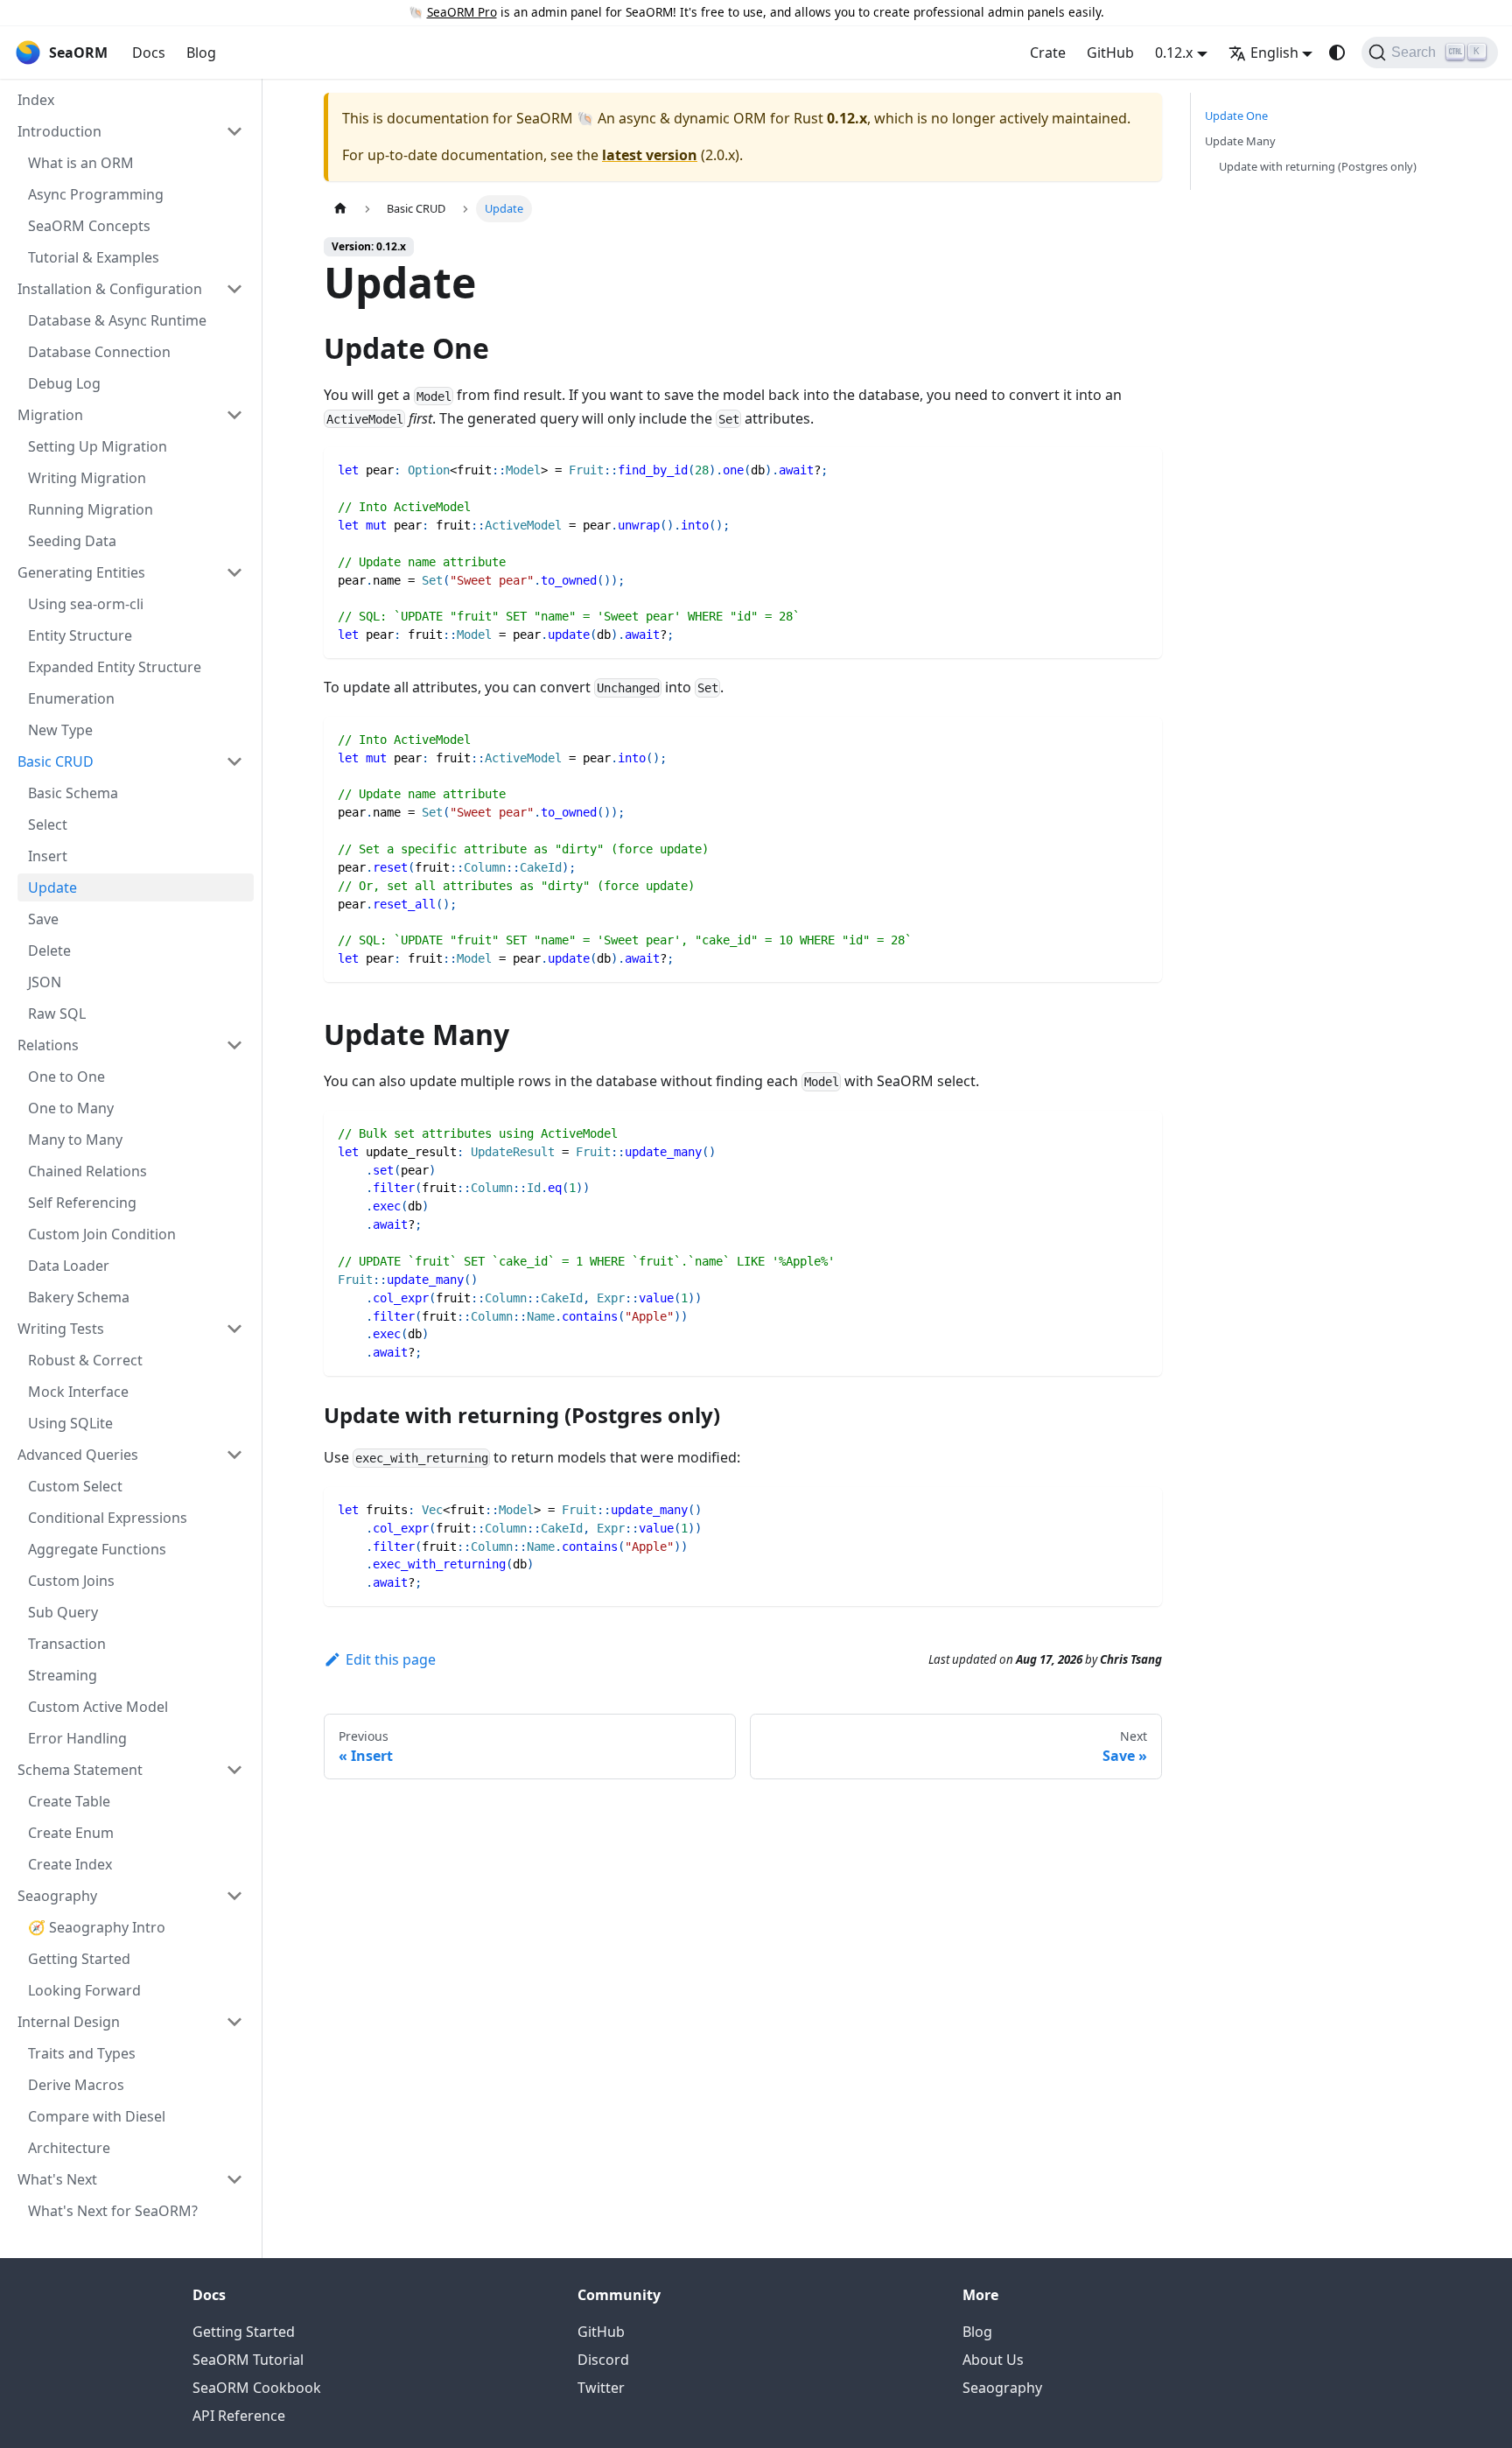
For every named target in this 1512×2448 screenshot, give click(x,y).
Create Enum (71, 1833)
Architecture (69, 2148)
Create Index (70, 1864)
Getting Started (79, 1959)
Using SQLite (70, 1423)
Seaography (1002, 2388)
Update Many (1240, 141)
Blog (201, 53)
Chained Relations (87, 1171)
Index (36, 100)
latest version (650, 155)
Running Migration (91, 509)
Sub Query (63, 1612)
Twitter (601, 2388)
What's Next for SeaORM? (113, 2211)
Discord (603, 2360)
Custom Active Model (98, 1707)
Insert (48, 856)
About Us (993, 2360)
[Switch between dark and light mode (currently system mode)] (1337, 53)
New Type (60, 730)
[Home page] (340, 209)
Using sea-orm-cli (86, 604)
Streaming (63, 1675)
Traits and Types (82, 2053)
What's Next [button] (57, 2179)
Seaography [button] (57, 1896)
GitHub (1110, 53)
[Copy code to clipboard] (1141, 469)
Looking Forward (84, 1990)
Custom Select (75, 1486)
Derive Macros (76, 2085)
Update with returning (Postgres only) (1318, 166)
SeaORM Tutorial (248, 2360)
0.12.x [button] (1174, 53)
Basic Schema (73, 793)
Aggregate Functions (97, 1549)
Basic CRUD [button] (56, 761)
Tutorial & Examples (94, 257)
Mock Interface (78, 1392)
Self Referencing (82, 1203)
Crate (1048, 53)
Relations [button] (48, 1045)
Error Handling (77, 1738)
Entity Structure (80, 635)
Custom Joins (71, 1581)
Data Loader (69, 1266)
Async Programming (96, 194)
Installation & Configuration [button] (110, 289)
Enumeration (71, 698)
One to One (66, 1077)
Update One (1236, 116)
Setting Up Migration (98, 446)
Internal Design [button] (69, 2022)
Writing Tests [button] (61, 1329)
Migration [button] (50, 415)
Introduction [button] (59, 131)
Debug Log (64, 383)
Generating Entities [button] (81, 572)
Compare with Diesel (97, 2116)
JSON (45, 982)
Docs (149, 53)
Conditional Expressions (108, 1518)
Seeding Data (72, 541)
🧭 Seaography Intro (97, 1927)
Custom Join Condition (102, 1234)
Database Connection (99, 352)
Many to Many (75, 1140)
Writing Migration (87, 478)
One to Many (71, 1108)
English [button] (1274, 53)
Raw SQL (57, 1014)
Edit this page (391, 1659)
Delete (49, 950)
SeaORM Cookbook (257, 2388)
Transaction (67, 1644)
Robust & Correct (85, 1360)
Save (43, 919)
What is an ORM (81, 163)
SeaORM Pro (462, 12)
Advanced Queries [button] (78, 1455)
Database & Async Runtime (117, 320)
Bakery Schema (79, 1297)
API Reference (239, 2416)
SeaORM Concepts (89, 226)
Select (48, 824)
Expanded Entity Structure (115, 667)
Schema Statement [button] (80, 1770)
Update (52, 887)
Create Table (69, 1801)
